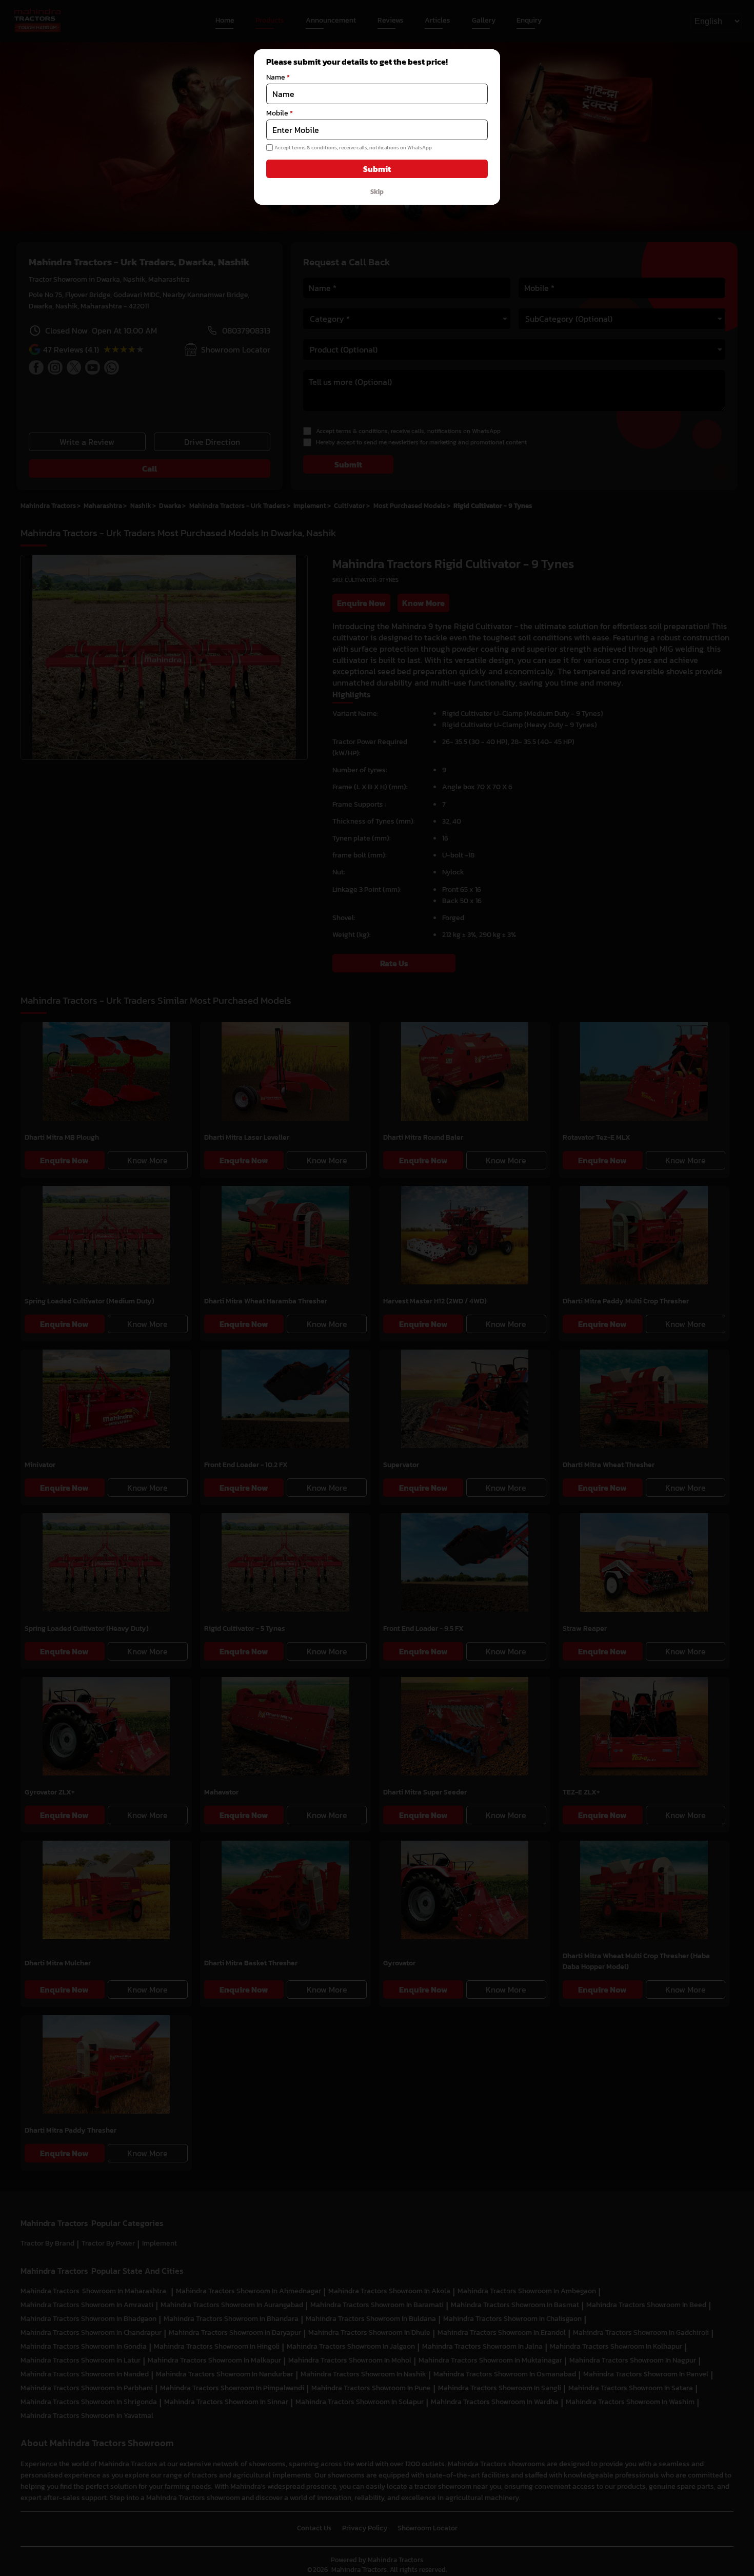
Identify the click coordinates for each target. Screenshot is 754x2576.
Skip (377, 191)
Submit (377, 169)
